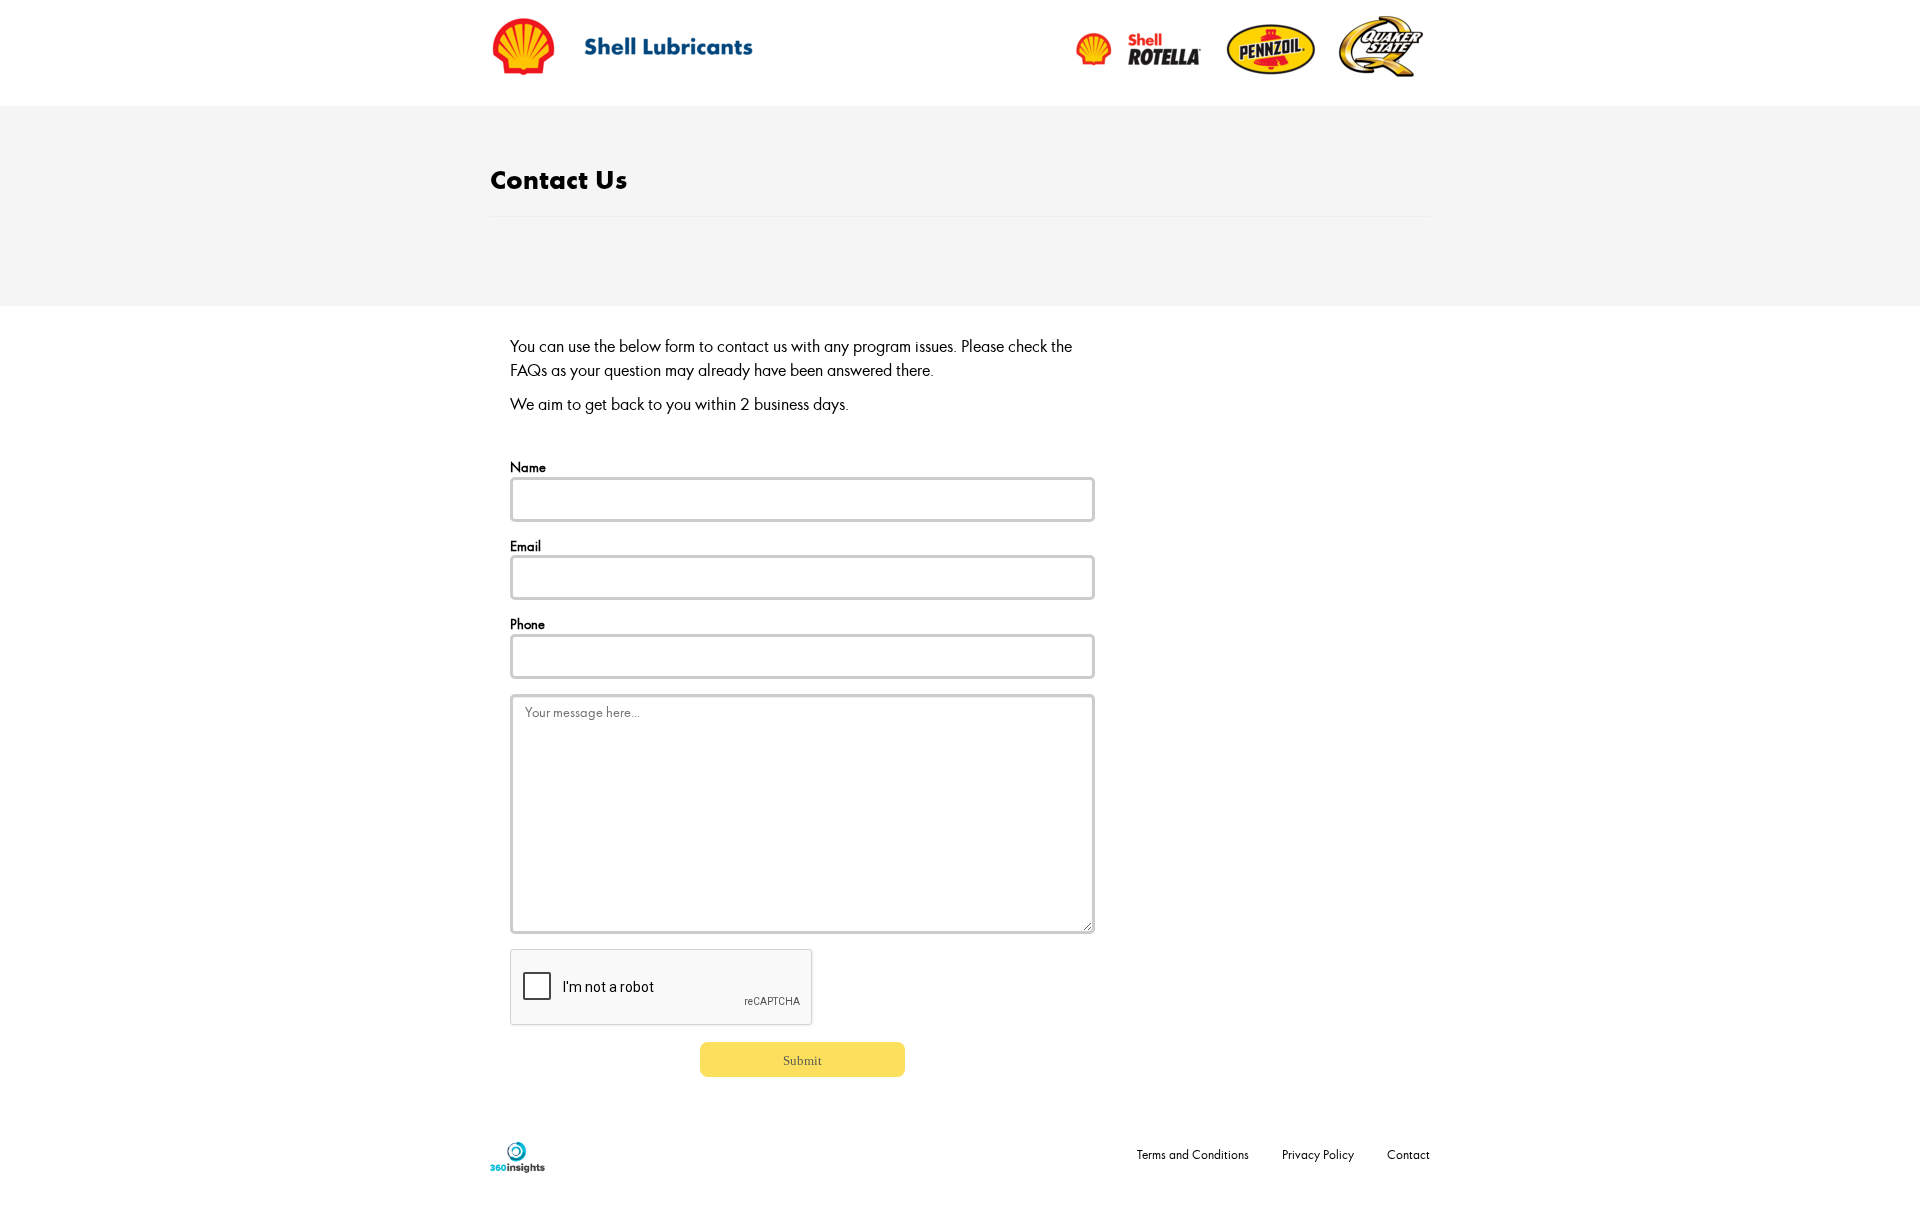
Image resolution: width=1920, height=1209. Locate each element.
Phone (527, 623)
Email (525, 545)
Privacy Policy (1318, 1154)
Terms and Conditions (1193, 1154)
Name (528, 466)
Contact (1408, 1154)
